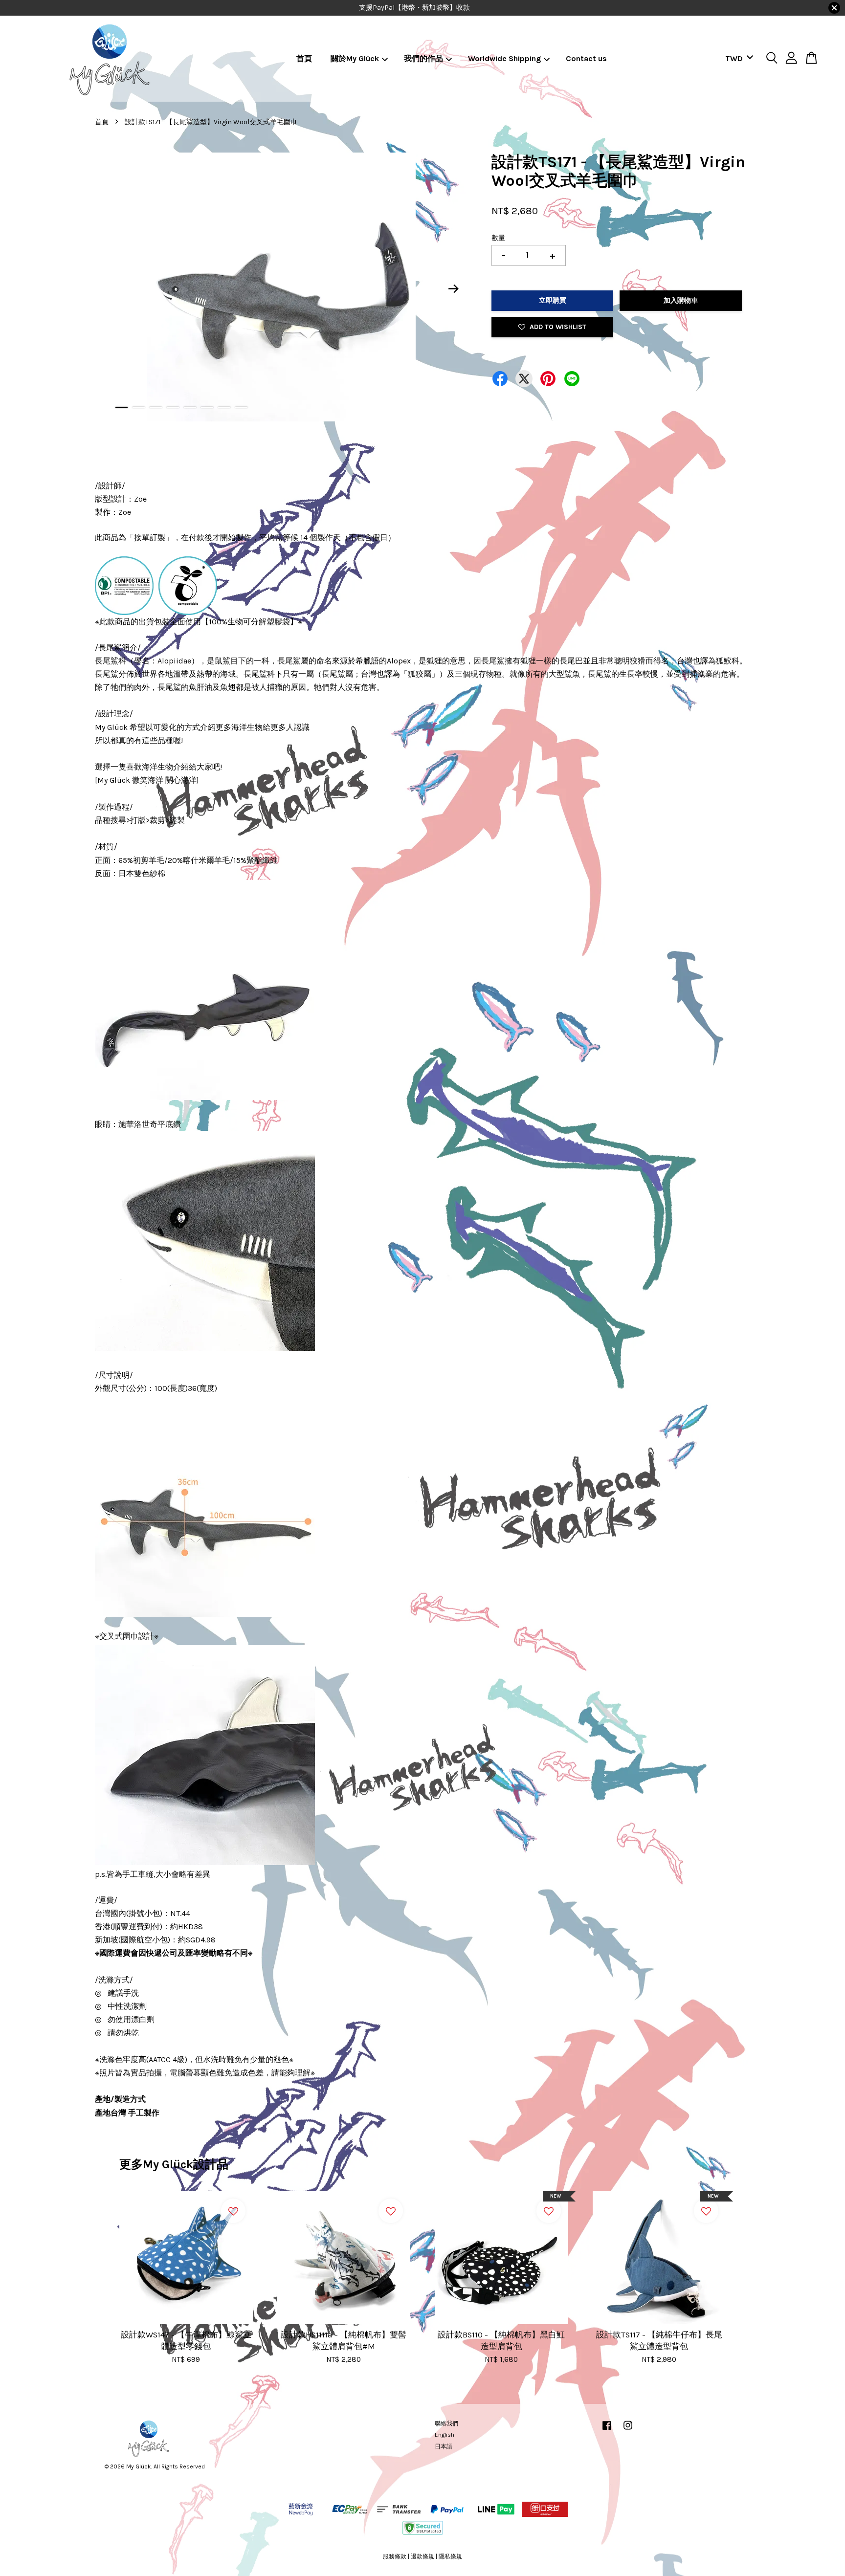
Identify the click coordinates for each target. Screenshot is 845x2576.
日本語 (444, 2446)
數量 (498, 238)
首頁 (304, 58)
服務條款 (395, 2556)
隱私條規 (450, 2556)
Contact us (586, 58)
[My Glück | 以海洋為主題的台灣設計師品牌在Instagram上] (628, 2430)
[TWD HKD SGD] (737, 59)
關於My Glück (355, 58)
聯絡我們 (446, 2423)
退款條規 (422, 2556)
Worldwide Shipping (504, 58)
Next (454, 289)
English (445, 2435)
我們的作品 (423, 58)
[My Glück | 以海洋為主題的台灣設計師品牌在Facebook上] (607, 2430)
